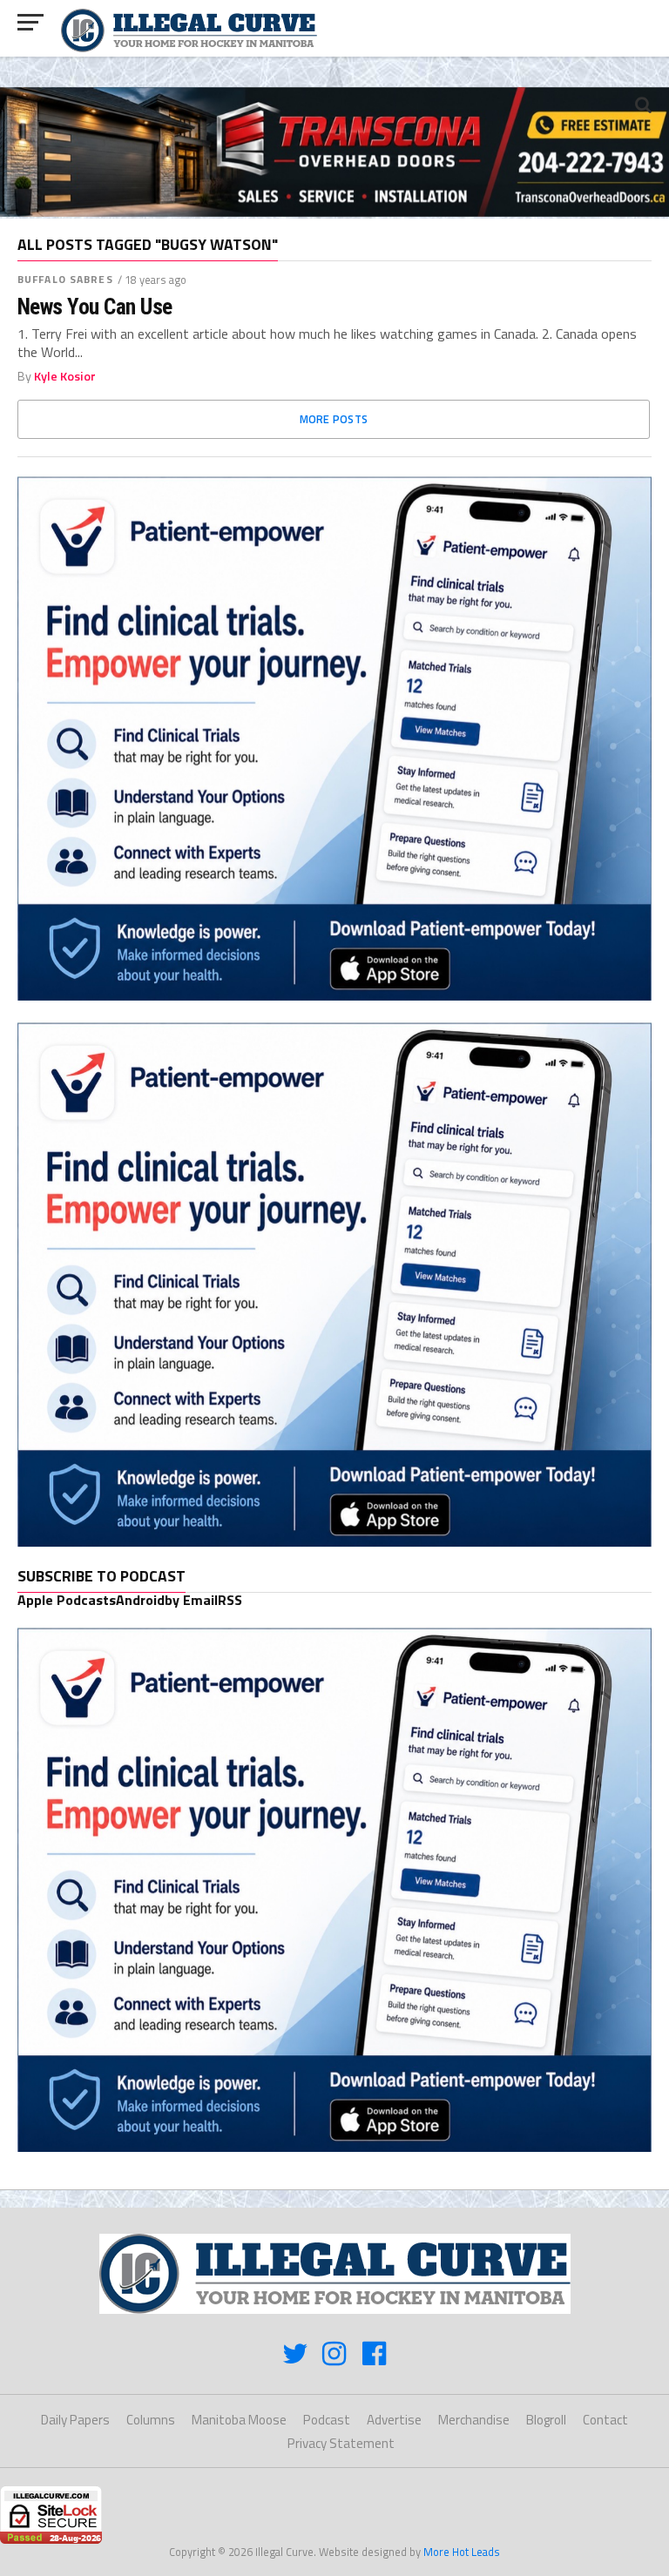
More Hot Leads (462, 2552)
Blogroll (546, 2420)
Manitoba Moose (239, 2420)
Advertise (394, 2420)
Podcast (327, 2420)
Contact (605, 2420)
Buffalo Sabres (65, 279)
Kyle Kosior (65, 376)
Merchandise (474, 2420)
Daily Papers (75, 2420)
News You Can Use (95, 307)
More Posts (334, 419)
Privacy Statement (341, 2443)
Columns (151, 2420)
